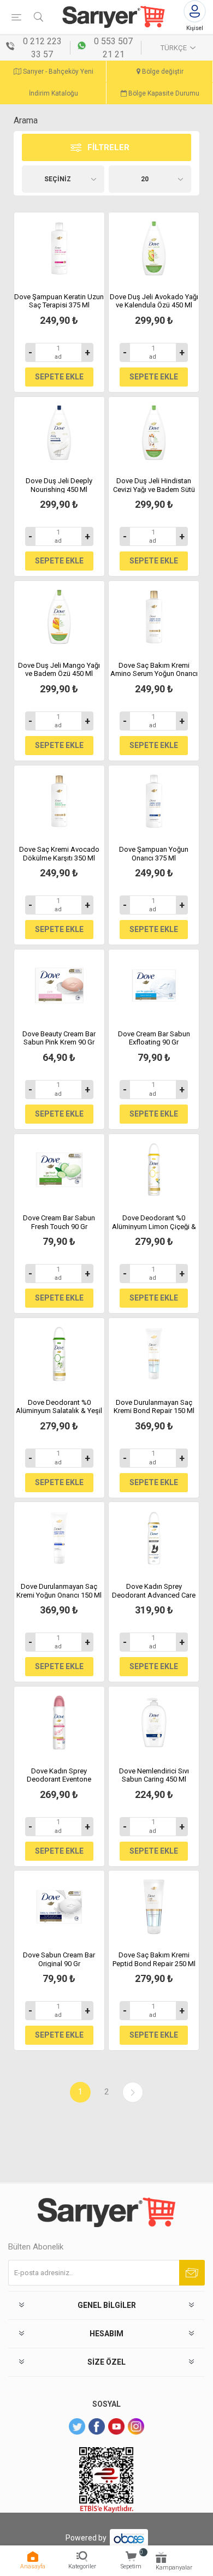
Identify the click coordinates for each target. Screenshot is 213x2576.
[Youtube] (116, 2426)
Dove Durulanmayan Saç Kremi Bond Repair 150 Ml (154, 1407)
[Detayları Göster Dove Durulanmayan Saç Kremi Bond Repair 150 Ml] (154, 1354)
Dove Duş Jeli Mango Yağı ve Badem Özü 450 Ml (59, 670)
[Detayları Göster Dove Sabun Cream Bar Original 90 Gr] (59, 1907)
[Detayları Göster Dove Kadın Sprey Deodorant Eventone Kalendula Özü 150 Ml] (59, 1723)
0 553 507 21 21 (113, 48)
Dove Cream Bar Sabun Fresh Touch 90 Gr (59, 1222)
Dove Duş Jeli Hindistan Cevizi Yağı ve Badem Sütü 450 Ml (154, 489)
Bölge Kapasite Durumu (163, 93)
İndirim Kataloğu (54, 93)
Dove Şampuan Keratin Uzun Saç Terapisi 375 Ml (59, 301)
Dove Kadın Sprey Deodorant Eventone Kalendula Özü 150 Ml (59, 1779)
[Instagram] (136, 2426)
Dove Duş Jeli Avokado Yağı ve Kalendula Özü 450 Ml (154, 301)
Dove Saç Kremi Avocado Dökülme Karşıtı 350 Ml (59, 854)
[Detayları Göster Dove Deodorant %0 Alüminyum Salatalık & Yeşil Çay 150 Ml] (59, 1354)
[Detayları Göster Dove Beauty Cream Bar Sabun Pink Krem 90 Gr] (59, 986)
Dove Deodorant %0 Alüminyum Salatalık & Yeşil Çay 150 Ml (59, 1411)
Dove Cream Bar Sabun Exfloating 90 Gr (154, 1038)
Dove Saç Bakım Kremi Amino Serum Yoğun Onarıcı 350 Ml (154, 674)
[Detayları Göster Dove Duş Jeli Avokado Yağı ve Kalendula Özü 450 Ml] (154, 248)
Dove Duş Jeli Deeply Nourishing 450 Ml (59, 485)
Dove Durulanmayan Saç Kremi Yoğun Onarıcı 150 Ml (59, 1591)
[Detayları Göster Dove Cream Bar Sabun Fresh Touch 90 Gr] (59, 1170)
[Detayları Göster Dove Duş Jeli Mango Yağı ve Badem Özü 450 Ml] (59, 617)
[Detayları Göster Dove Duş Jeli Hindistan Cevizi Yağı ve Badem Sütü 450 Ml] (154, 433)
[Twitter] (77, 2426)
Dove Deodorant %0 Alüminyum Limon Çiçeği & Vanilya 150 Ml (154, 1226)
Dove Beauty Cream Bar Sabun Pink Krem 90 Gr (59, 1038)
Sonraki (133, 2092)
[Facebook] (97, 2426)
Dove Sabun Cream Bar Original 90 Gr (59, 1959)
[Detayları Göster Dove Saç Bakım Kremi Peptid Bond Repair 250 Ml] (154, 1907)
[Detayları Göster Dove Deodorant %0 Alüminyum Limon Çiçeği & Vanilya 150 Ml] (154, 1170)
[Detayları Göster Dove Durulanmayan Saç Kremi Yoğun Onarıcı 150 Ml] (59, 1538)
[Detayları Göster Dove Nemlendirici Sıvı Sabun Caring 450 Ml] (154, 1723)
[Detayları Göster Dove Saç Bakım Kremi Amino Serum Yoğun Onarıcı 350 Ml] (154, 617)
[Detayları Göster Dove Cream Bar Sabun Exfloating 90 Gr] (154, 986)
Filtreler (108, 147)
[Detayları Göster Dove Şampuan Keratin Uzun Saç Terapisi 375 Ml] (59, 248)
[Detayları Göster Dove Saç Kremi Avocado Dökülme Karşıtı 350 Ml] (59, 802)
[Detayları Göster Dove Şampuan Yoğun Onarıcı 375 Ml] (154, 802)
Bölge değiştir (162, 72)
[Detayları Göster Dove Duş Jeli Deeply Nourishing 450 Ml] (59, 433)
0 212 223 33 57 (42, 48)
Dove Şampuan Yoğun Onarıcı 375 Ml (154, 854)
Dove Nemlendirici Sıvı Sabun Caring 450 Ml (154, 1775)
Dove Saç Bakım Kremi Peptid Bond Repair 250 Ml (154, 1959)
